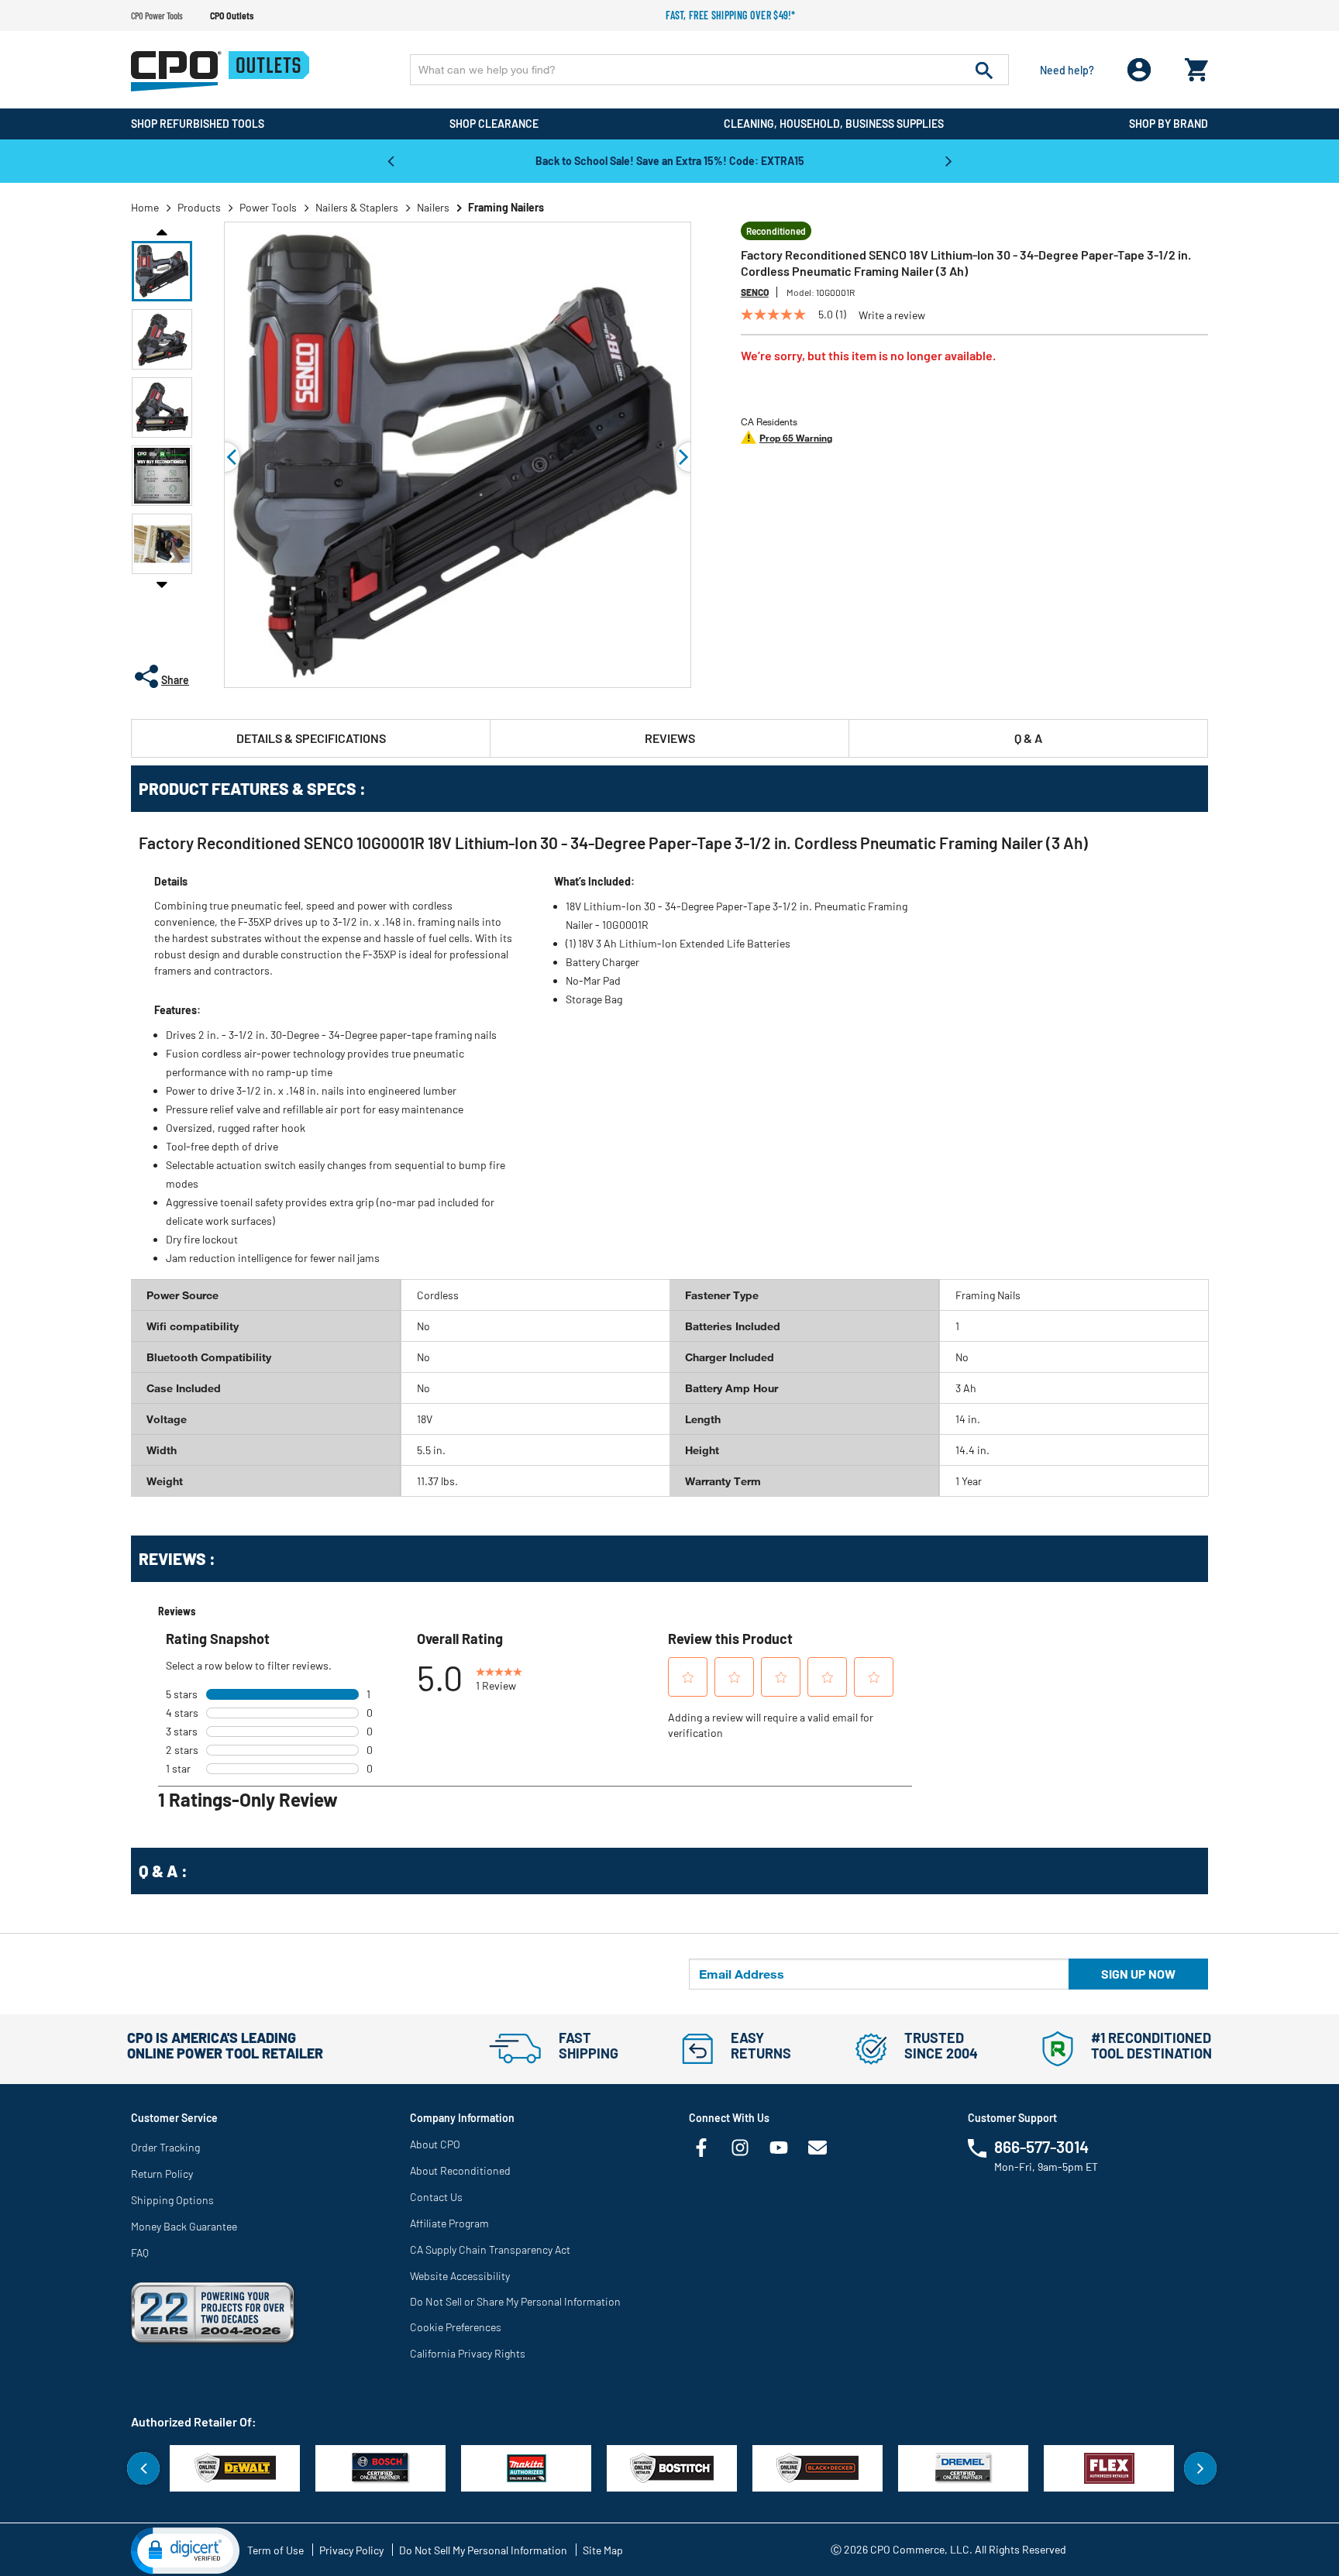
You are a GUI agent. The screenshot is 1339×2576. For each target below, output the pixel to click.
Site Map (603, 2550)
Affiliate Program (449, 2223)
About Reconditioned (460, 2170)
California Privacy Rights (468, 2353)
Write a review (892, 315)
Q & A (1028, 738)
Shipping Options (172, 2200)
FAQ (140, 2253)
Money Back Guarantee (184, 2226)
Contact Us (436, 2197)
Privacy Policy (351, 2550)
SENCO (755, 292)
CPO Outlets (232, 15)
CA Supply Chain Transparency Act (490, 2249)
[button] (162, 271)
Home (145, 207)
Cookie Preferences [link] (456, 2327)
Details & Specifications (311, 738)
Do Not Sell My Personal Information (483, 2550)
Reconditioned (776, 231)
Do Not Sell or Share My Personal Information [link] (515, 2301)
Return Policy (162, 2174)
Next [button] (948, 160)
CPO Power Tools (157, 15)
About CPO (435, 2144)
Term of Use (275, 2550)
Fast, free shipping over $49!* (731, 15)
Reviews (670, 738)
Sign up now (1138, 1974)
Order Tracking (165, 2147)
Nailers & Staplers (357, 207)
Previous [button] (391, 160)
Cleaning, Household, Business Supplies (834, 124)
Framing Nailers (506, 207)
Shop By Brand (1169, 124)
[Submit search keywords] (984, 70)
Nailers (433, 207)
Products (199, 207)
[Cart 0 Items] (1196, 66)
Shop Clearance (494, 124)
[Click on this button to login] (1139, 70)
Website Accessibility (460, 2276)
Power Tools (268, 207)
